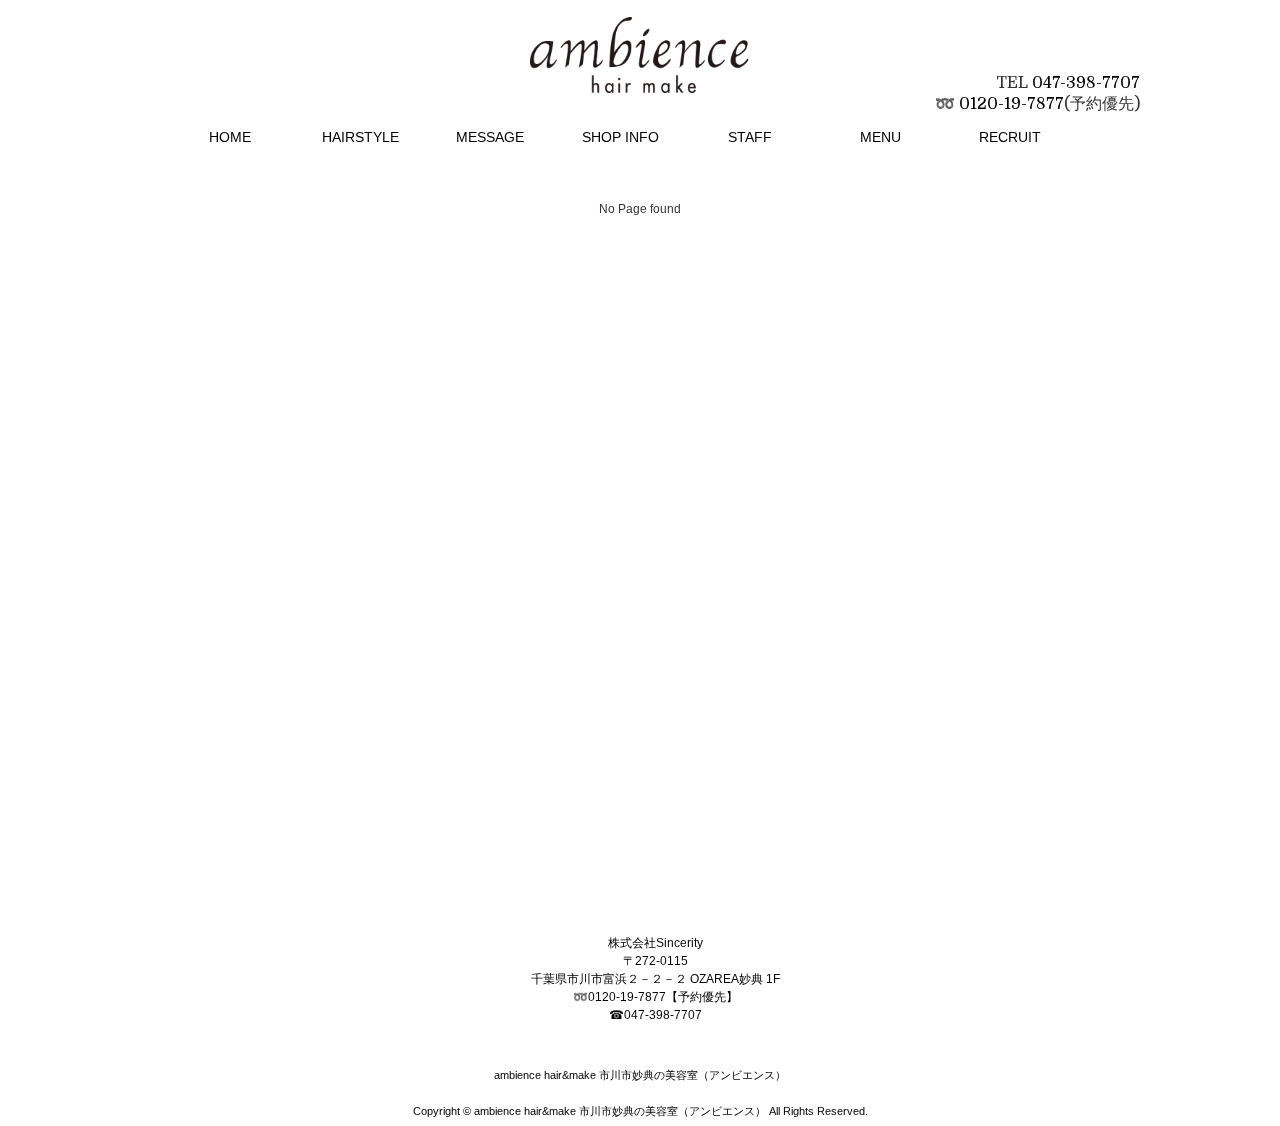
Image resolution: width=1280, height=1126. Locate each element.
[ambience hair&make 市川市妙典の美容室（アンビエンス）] (640, 70)
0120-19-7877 (1011, 104)
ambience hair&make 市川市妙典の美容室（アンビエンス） (620, 1111)
